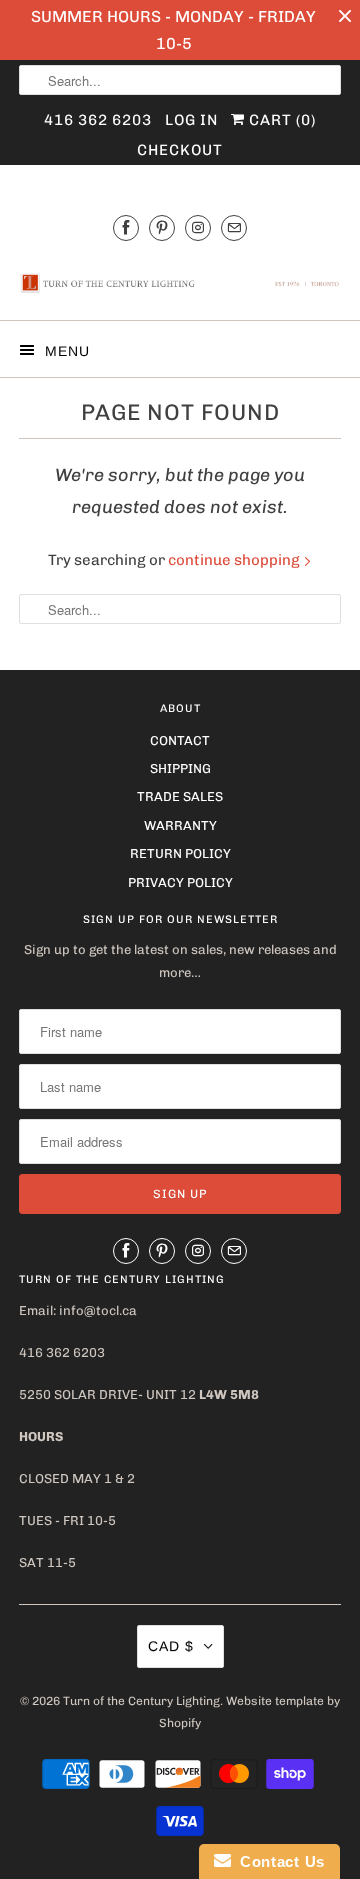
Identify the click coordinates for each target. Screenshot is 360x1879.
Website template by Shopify (249, 1712)
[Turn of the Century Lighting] (180, 282)
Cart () (280, 120)
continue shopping (235, 560)
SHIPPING (180, 768)
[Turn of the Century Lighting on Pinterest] (162, 227)
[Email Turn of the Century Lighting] (234, 227)
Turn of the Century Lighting (141, 1701)
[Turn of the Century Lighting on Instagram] (198, 227)
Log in (191, 120)
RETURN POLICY (180, 853)
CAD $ (171, 1646)
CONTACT (180, 740)
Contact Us (278, 1861)
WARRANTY (180, 825)
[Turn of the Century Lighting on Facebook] (126, 227)
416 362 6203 (98, 120)
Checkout (180, 150)
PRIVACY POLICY (180, 882)
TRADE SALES (180, 796)
